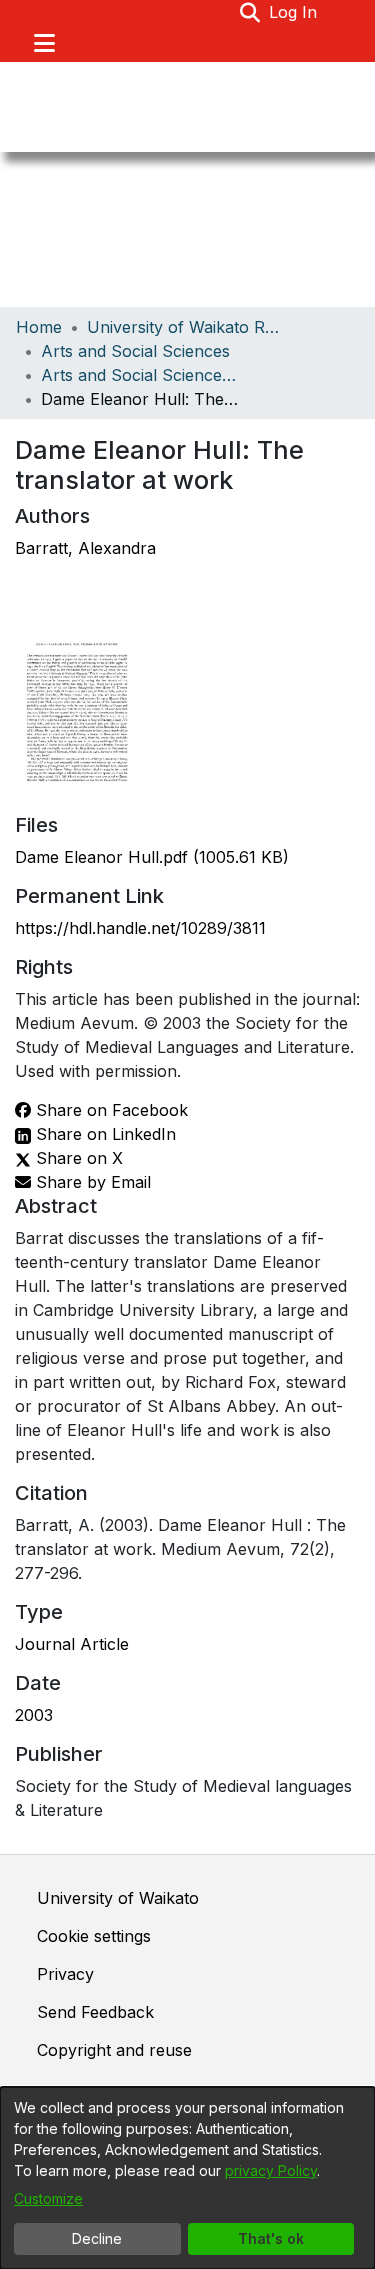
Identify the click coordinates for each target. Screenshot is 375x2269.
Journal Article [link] (72, 1644)
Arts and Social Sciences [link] (135, 351)
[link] (152, 857)
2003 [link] (34, 1715)
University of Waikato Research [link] (187, 327)
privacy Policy (271, 2170)
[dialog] (187, 2178)
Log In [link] (294, 12)
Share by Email (91, 1182)
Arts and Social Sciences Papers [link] (141, 375)
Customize (48, 2198)
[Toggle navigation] (44, 43)
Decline (97, 2238)
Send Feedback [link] (95, 2012)
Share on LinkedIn (103, 1134)
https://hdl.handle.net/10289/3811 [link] (140, 928)
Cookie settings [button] (94, 1936)
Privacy (65, 1974)
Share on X (77, 1158)
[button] (250, 12)
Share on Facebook (109, 1110)
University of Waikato (118, 1898)
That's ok (271, 2238)
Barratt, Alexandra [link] (85, 548)
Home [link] (39, 327)
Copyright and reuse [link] (114, 2050)
